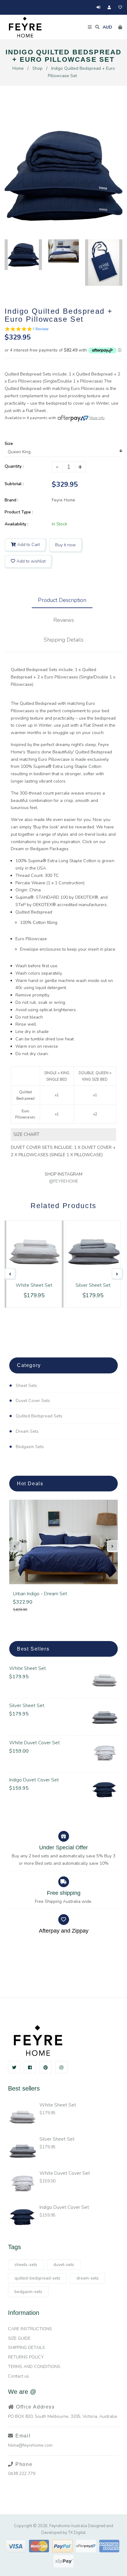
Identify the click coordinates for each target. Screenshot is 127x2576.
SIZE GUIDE (19, 2338)
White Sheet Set (28, 1668)
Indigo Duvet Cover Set (34, 1780)
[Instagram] (61, 2067)
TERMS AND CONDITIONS (34, 2367)
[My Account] (111, 7)
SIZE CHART (26, 1134)
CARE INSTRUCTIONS (30, 2329)
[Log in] (99, 7)
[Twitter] (14, 2067)
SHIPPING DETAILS (27, 2348)
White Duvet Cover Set (35, 1743)
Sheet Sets (26, 1386)
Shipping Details (64, 640)
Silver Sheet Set (27, 1706)
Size (9, 444)
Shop (37, 68)
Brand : (12, 500)
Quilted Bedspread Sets (39, 1416)
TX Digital (77, 2533)
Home (18, 68)
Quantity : (14, 466)
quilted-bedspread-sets (37, 2278)
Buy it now (66, 545)
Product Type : (19, 512)
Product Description (62, 600)
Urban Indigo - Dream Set (40, 1594)
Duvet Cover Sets (33, 1401)
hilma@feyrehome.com (30, 2445)
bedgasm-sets (28, 2292)
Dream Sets (27, 1431)
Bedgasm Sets (30, 1447)
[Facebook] (30, 2067)
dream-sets (88, 2278)
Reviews (64, 620)
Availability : (16, 524)
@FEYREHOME (64, 1181)
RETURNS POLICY (26, 2357)
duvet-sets (64, 2265)
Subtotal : (14, 484)
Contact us (18, 2376)
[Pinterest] (46, 2067)
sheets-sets (26, 2265)
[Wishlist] (120, 7)
